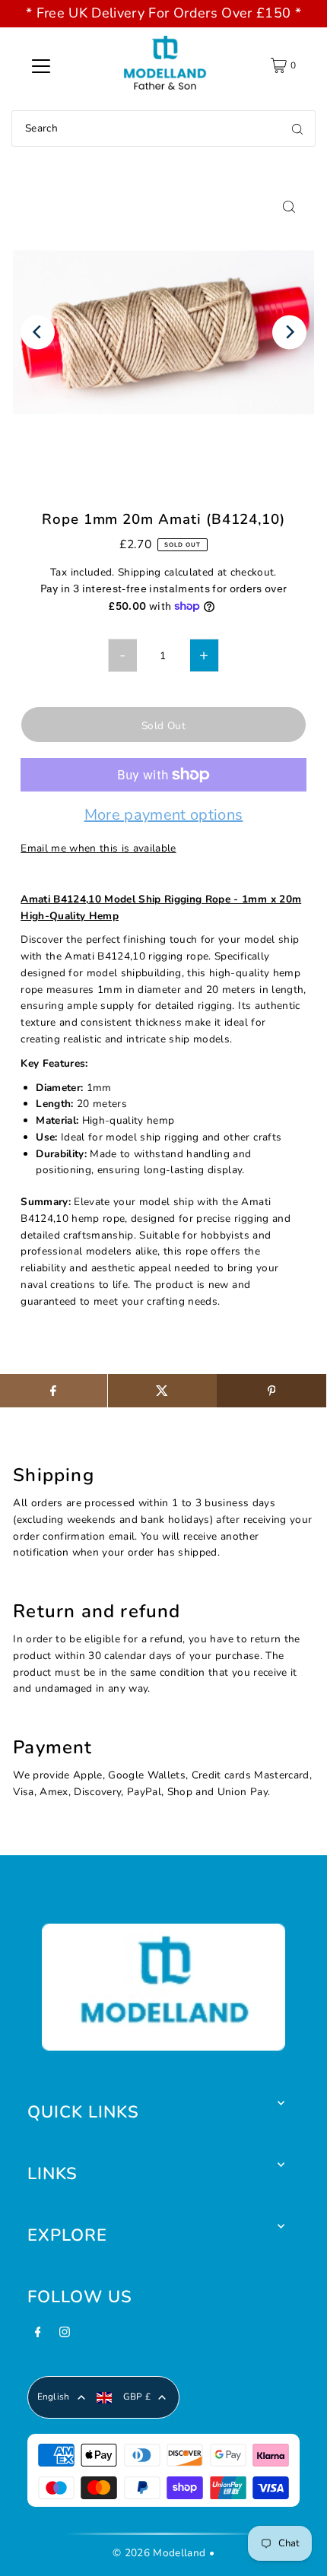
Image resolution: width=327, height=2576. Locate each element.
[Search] (297, 128)
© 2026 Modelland (159, 2553)
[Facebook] (38, 2336)
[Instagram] (65, 2336)
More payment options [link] (164, 816)
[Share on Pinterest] (271, 1391)
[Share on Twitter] (162, 1391)
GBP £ (137, 2397)
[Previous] (38, 332)
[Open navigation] (41, 65)
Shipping (140, 572)
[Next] (289, 332)
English (54, 2397)
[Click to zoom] (289, 206)
